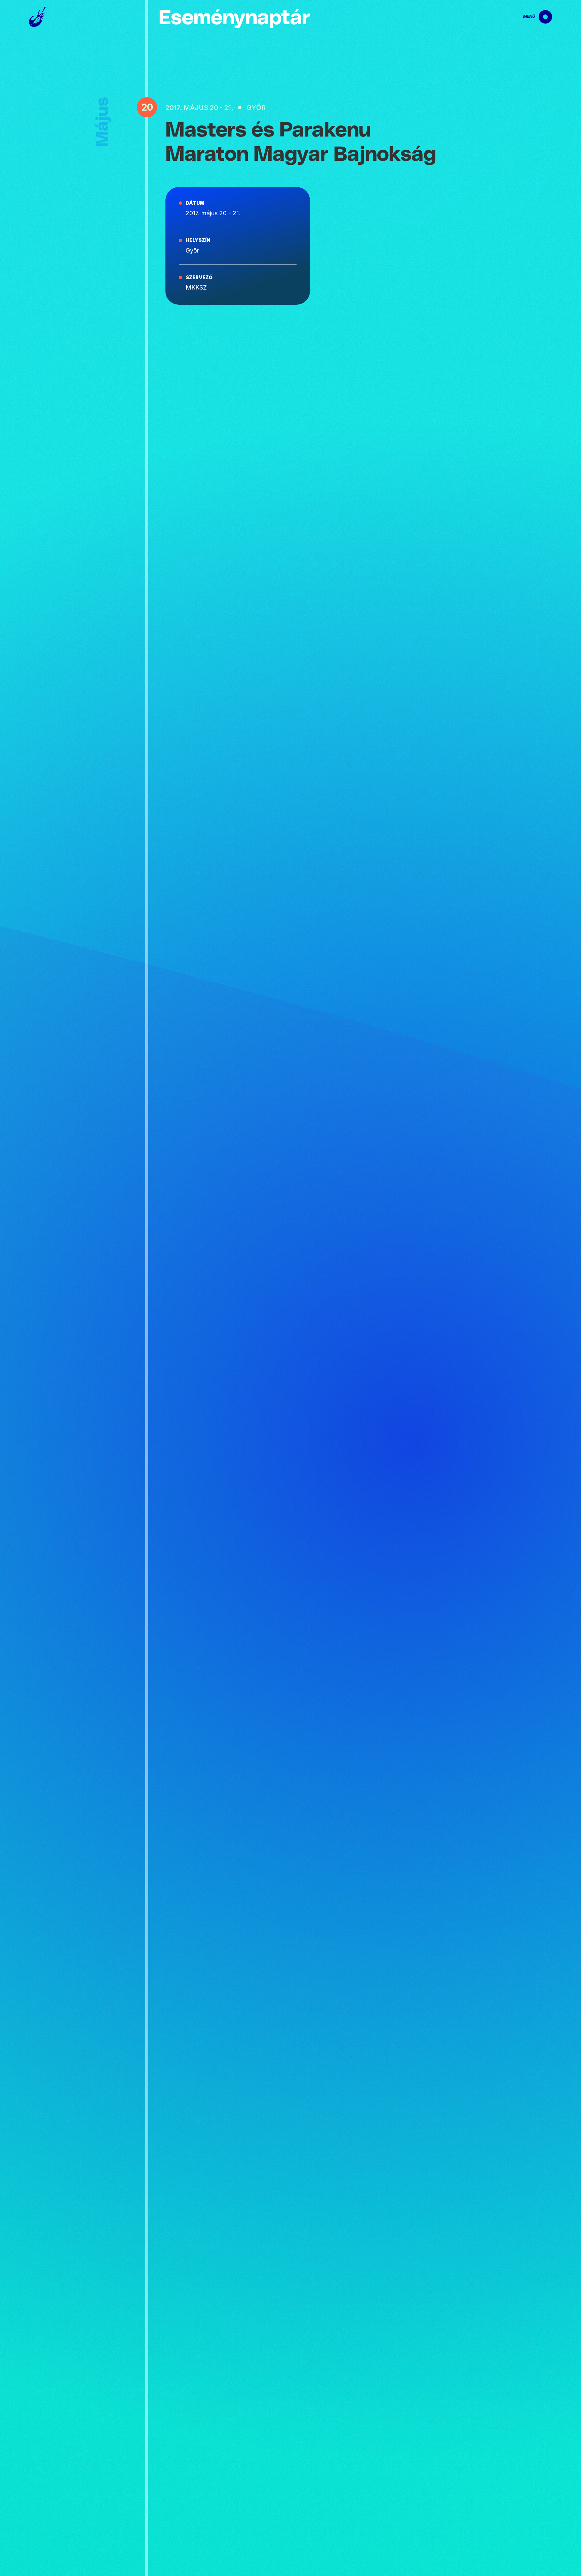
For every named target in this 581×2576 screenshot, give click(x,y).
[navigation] (532, 17)
